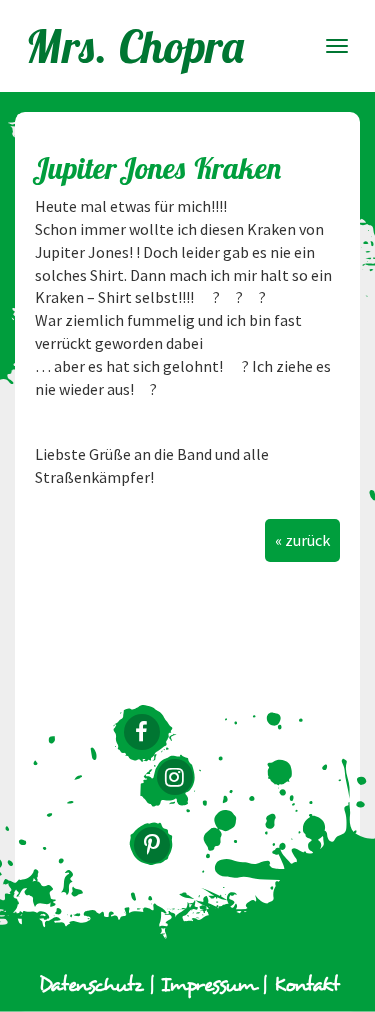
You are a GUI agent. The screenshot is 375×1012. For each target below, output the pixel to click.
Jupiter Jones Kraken (159, 168)
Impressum (208, 985)
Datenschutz (91, 985)
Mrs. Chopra (136, 46)
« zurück (302, 540)
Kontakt (307, 985)
